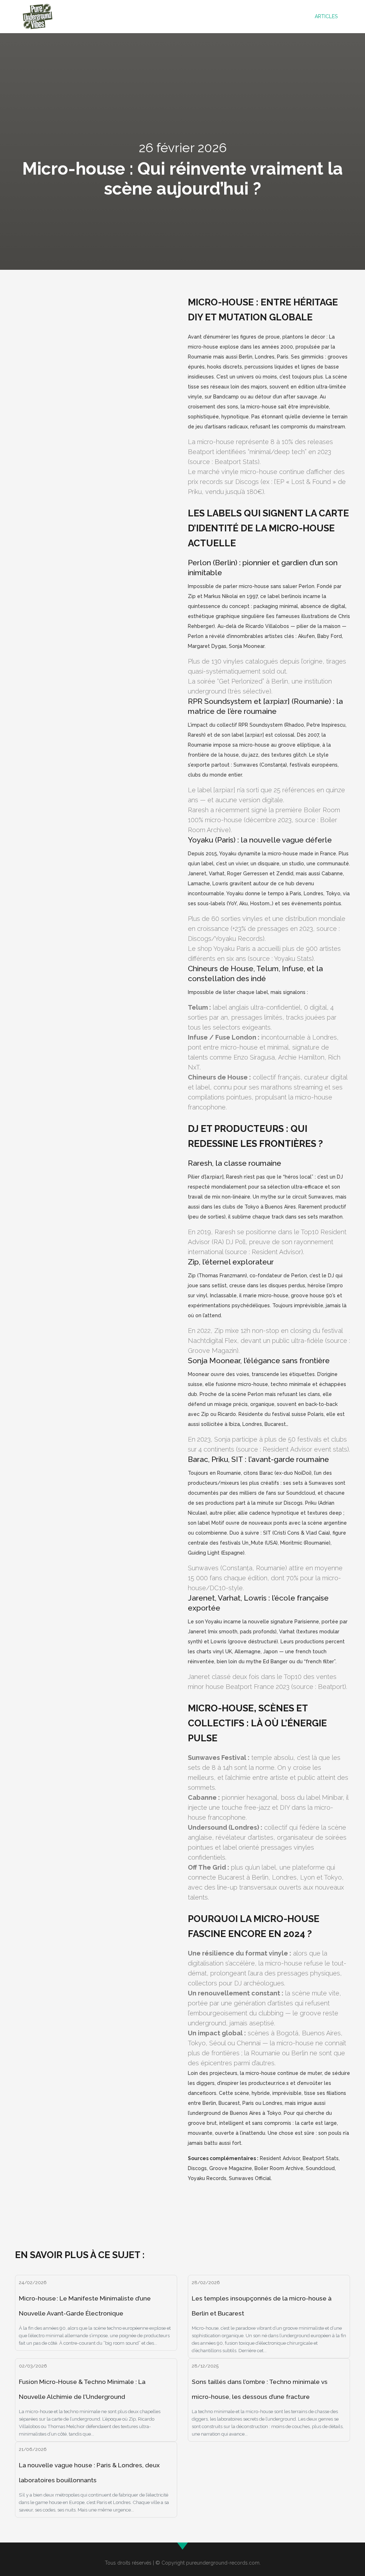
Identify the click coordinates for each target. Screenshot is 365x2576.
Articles (326, 16)
